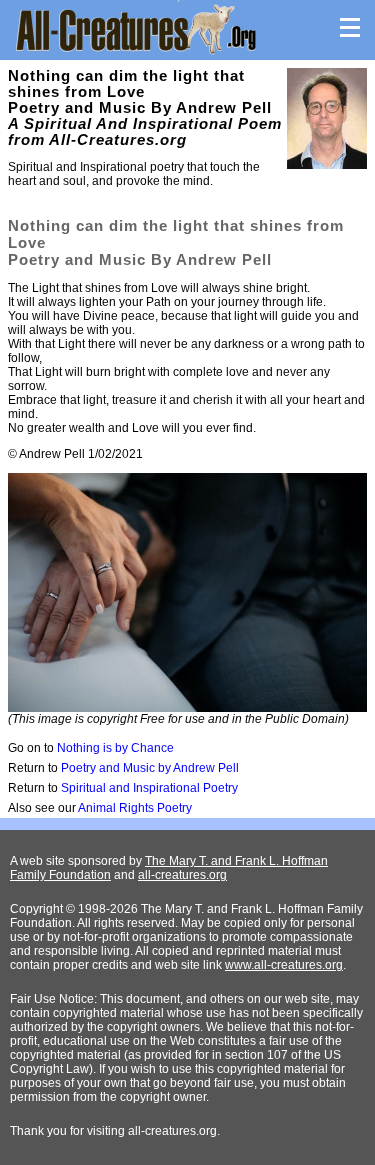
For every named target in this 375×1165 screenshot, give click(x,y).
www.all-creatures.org (284, 965)
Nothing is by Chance (115, 748)
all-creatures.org (182, 875)
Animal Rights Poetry (135, 808)
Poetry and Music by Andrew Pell (150, 768)
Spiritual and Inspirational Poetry (149, 788)
